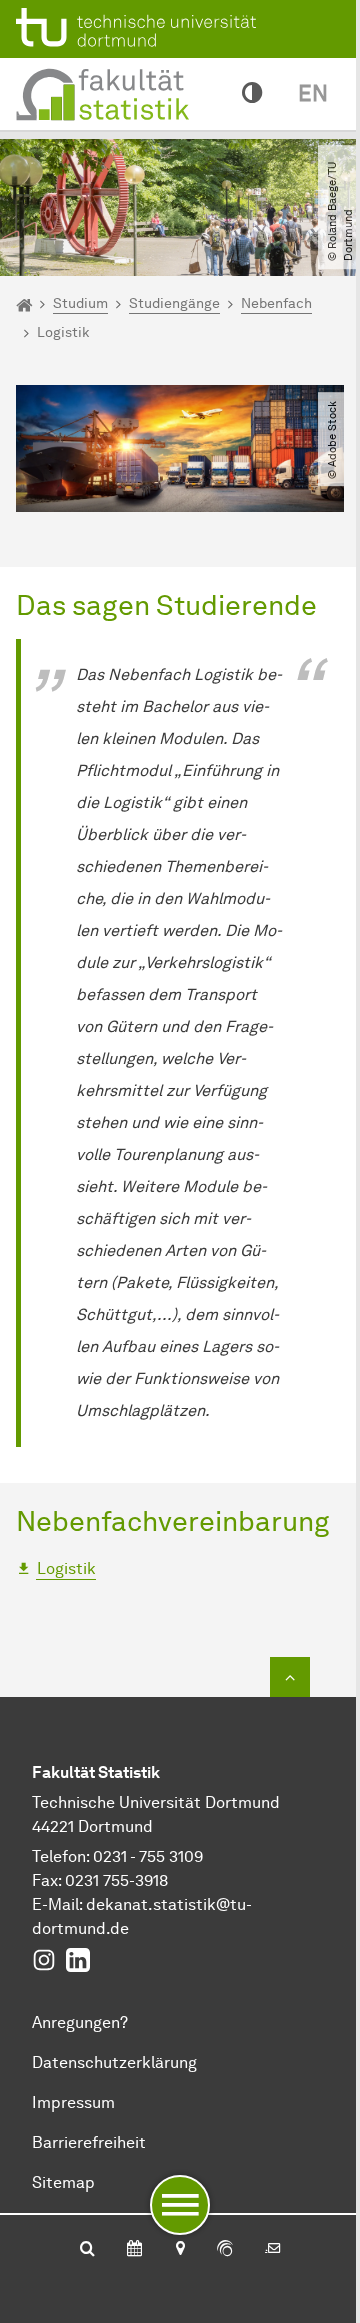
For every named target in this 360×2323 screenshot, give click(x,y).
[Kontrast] (252, 94)
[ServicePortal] (225, 2250)
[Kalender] (134, 2250)
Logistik (66, 1568)
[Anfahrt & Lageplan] (179, 2250)
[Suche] (87, 2250)
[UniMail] (273, 2250)
